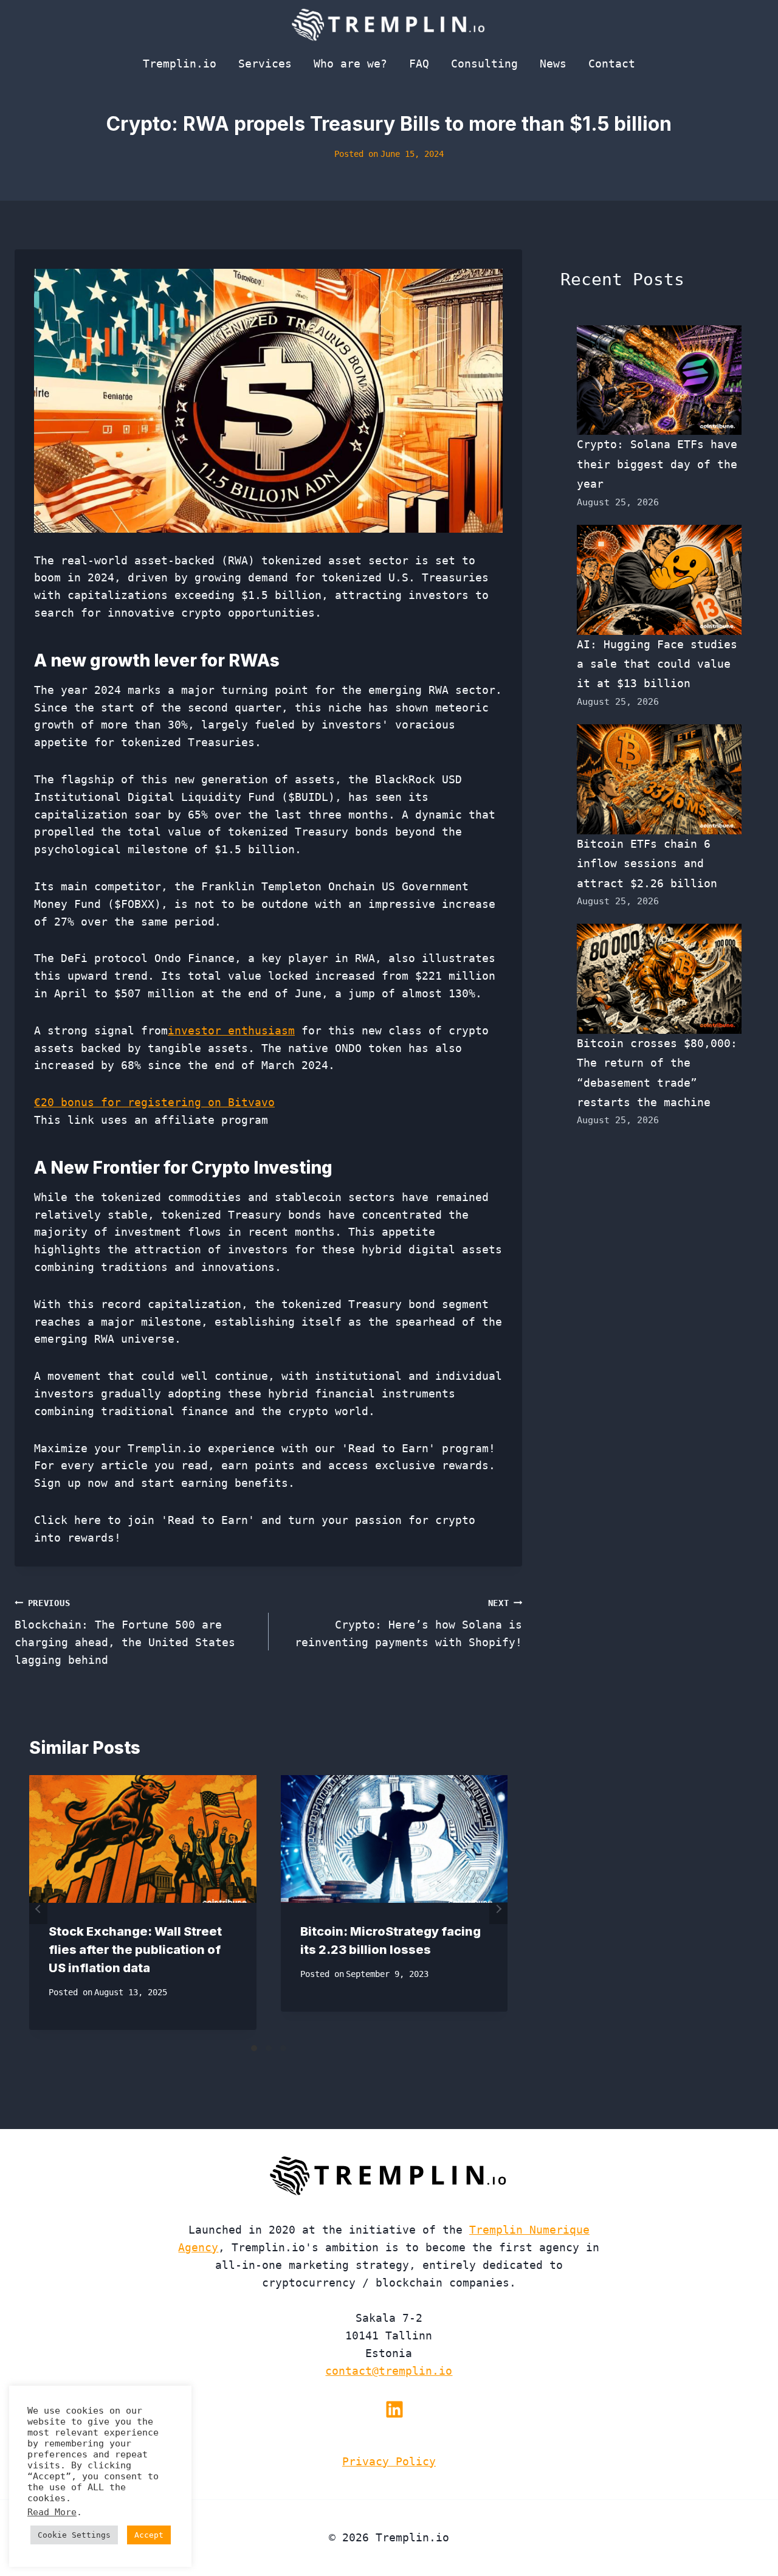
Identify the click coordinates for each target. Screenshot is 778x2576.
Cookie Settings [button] (74, 2535)
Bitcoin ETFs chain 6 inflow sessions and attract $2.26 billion (647, 864)
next (498, 1909)
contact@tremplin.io (389, 2371)
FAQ (419, 64)
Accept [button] (149, 2535)
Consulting (484, 64)
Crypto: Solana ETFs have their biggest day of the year (657, 464)
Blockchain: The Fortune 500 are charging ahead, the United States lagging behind (125, 1632)
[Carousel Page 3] (283, 2048)
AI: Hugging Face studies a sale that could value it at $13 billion (657, 664)
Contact (612, 64)
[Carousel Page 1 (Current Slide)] (254, 2048)
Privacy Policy (389, 2461)
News (553, 64)
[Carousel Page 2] (269, 2048)
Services (265, 64)
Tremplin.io (180, 64)
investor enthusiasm (231, 1030)
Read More (52, 2512)
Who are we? (350, 64)
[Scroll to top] (747, 2526)
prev (38, 1909)
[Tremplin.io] (389, 24)
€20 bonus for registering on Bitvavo (154, 1102)
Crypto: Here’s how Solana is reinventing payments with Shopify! (408, 1624)
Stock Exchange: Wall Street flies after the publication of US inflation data (135, 1950)
